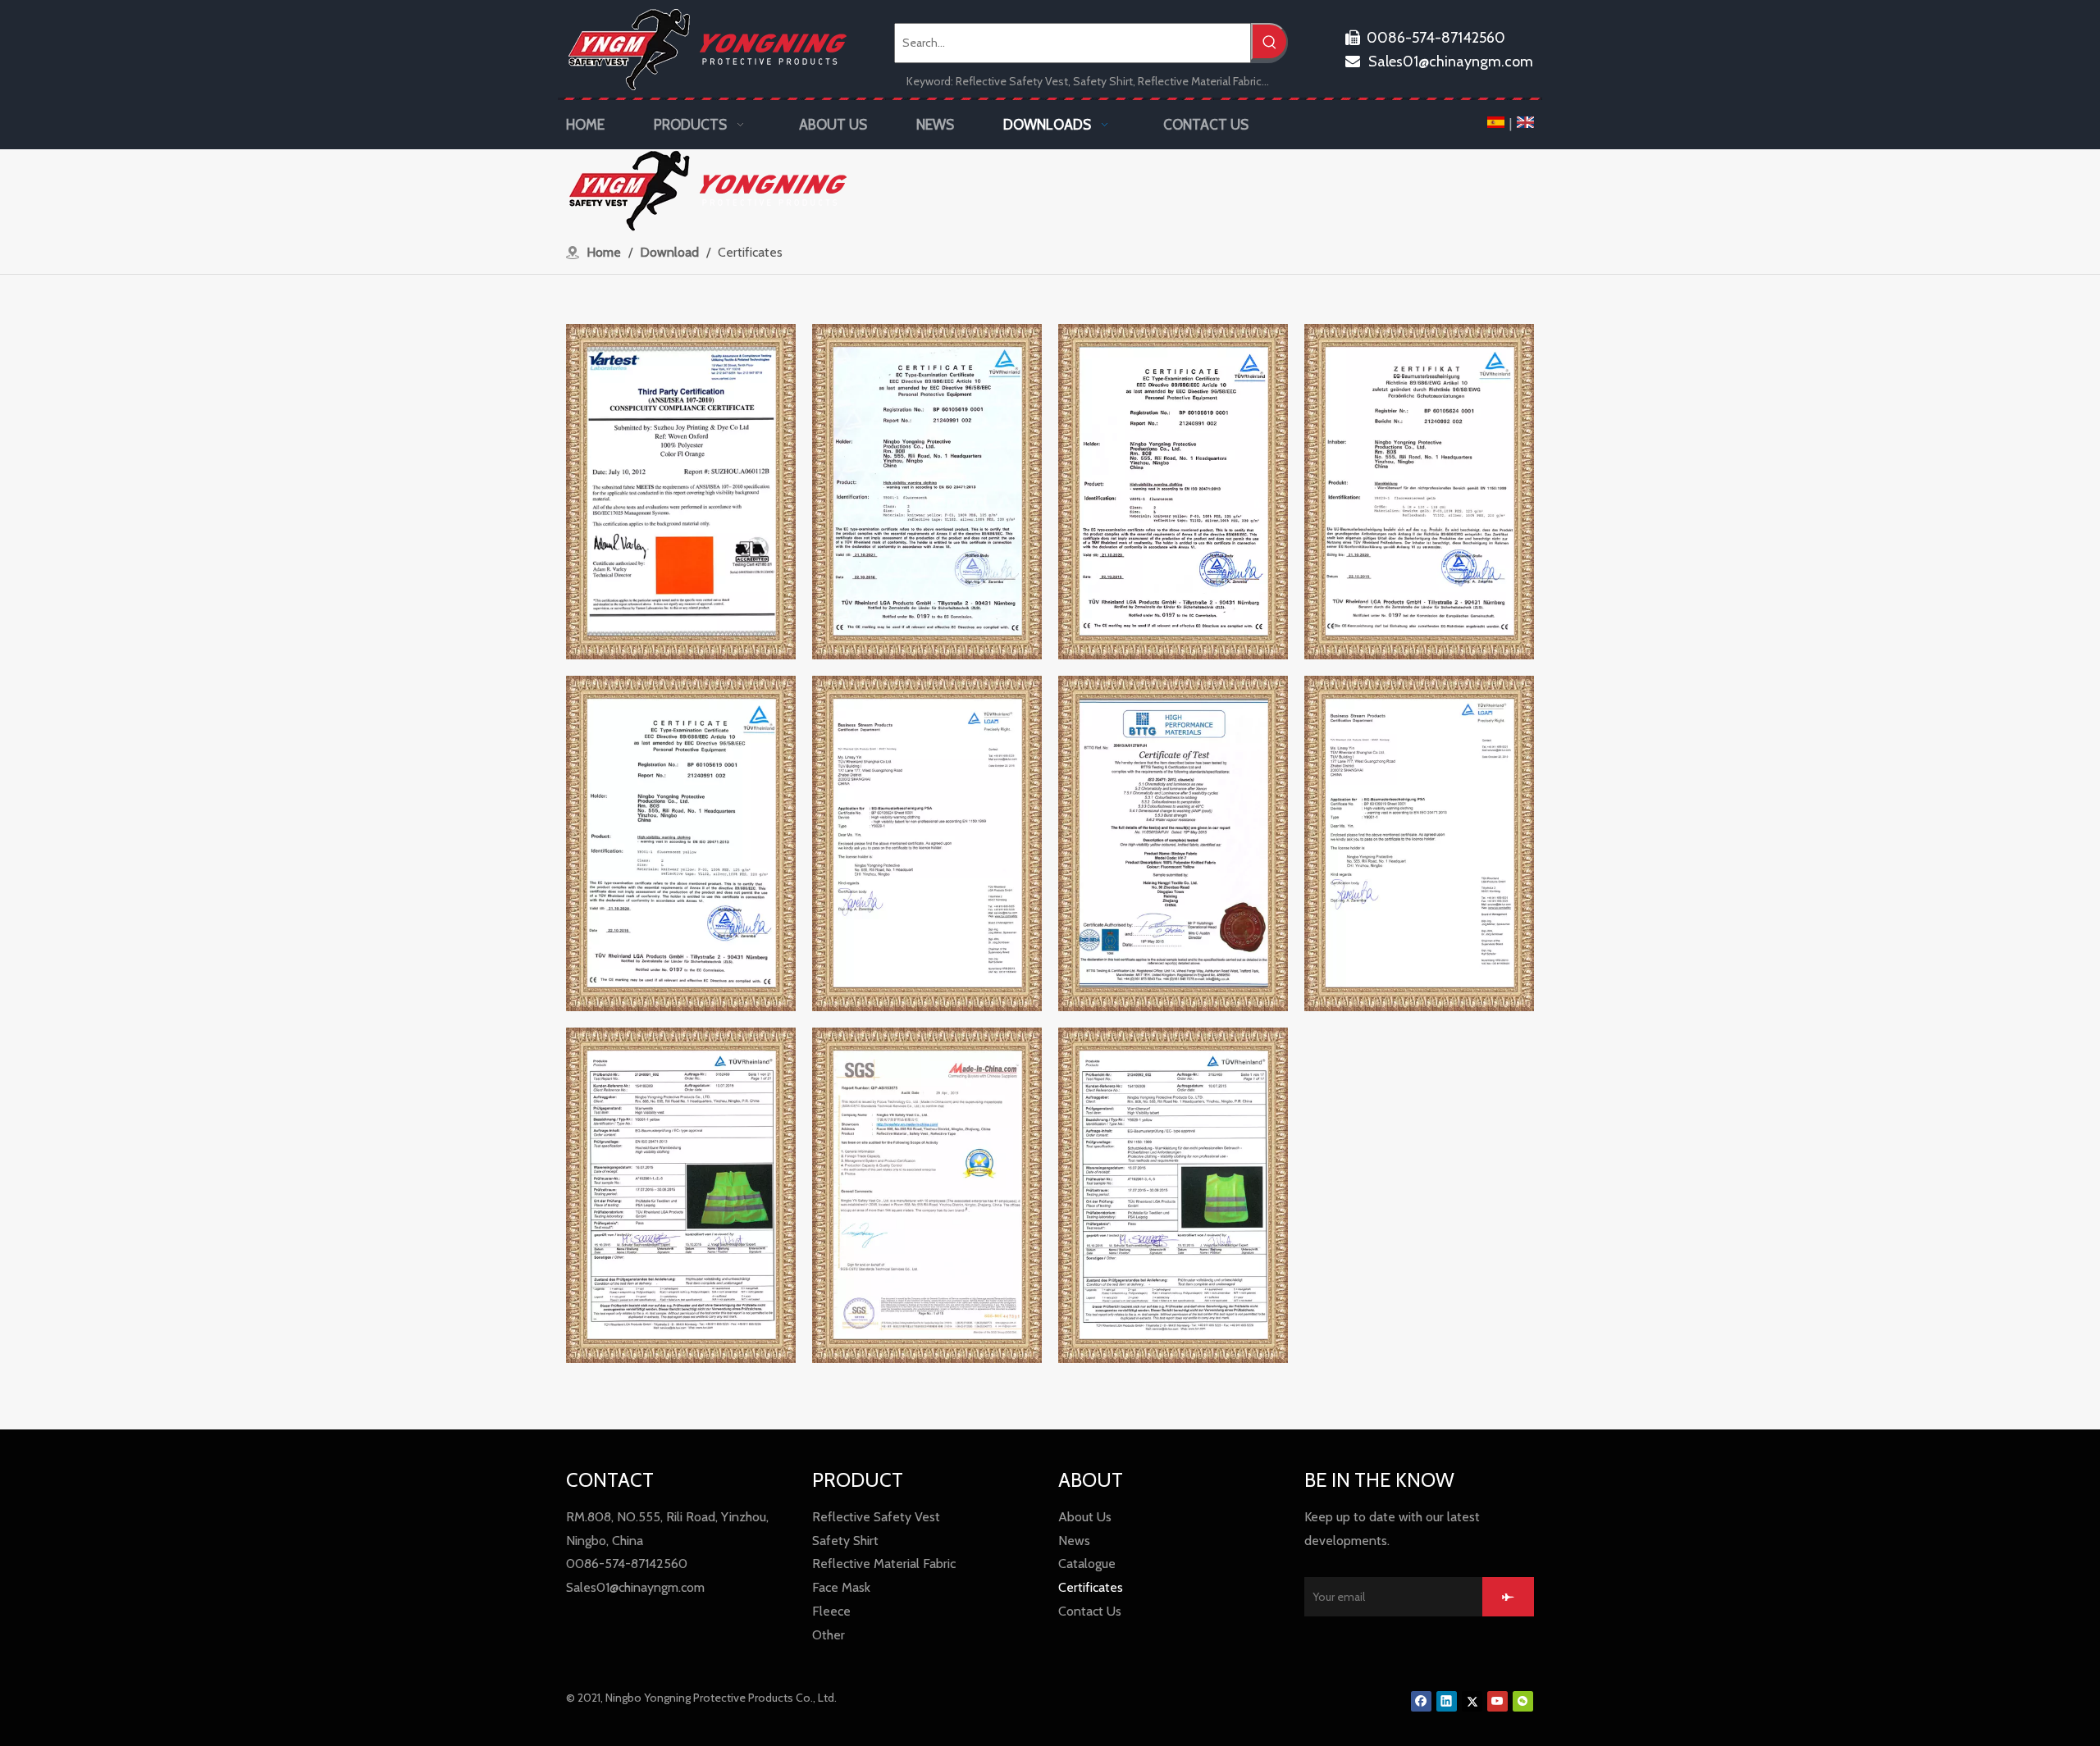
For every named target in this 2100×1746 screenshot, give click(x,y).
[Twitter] (1472, 1701)
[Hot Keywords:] (1269, 41)
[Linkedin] (1447, 1701)
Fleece (831, 1611)
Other (829, 1635)
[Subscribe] (1508, 1597)
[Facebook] (1421, 1701)
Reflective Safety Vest (876, 1517)
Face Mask (841, 1587)
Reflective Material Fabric (884, 1564)
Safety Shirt (845, 1541)
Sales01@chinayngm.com (1439, 62)
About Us (1085, 1517)
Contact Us (1090, 1611)
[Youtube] (1497, 1701)
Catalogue (1087, 1564)
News (1074, 1541)
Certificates (1091, 1587)
